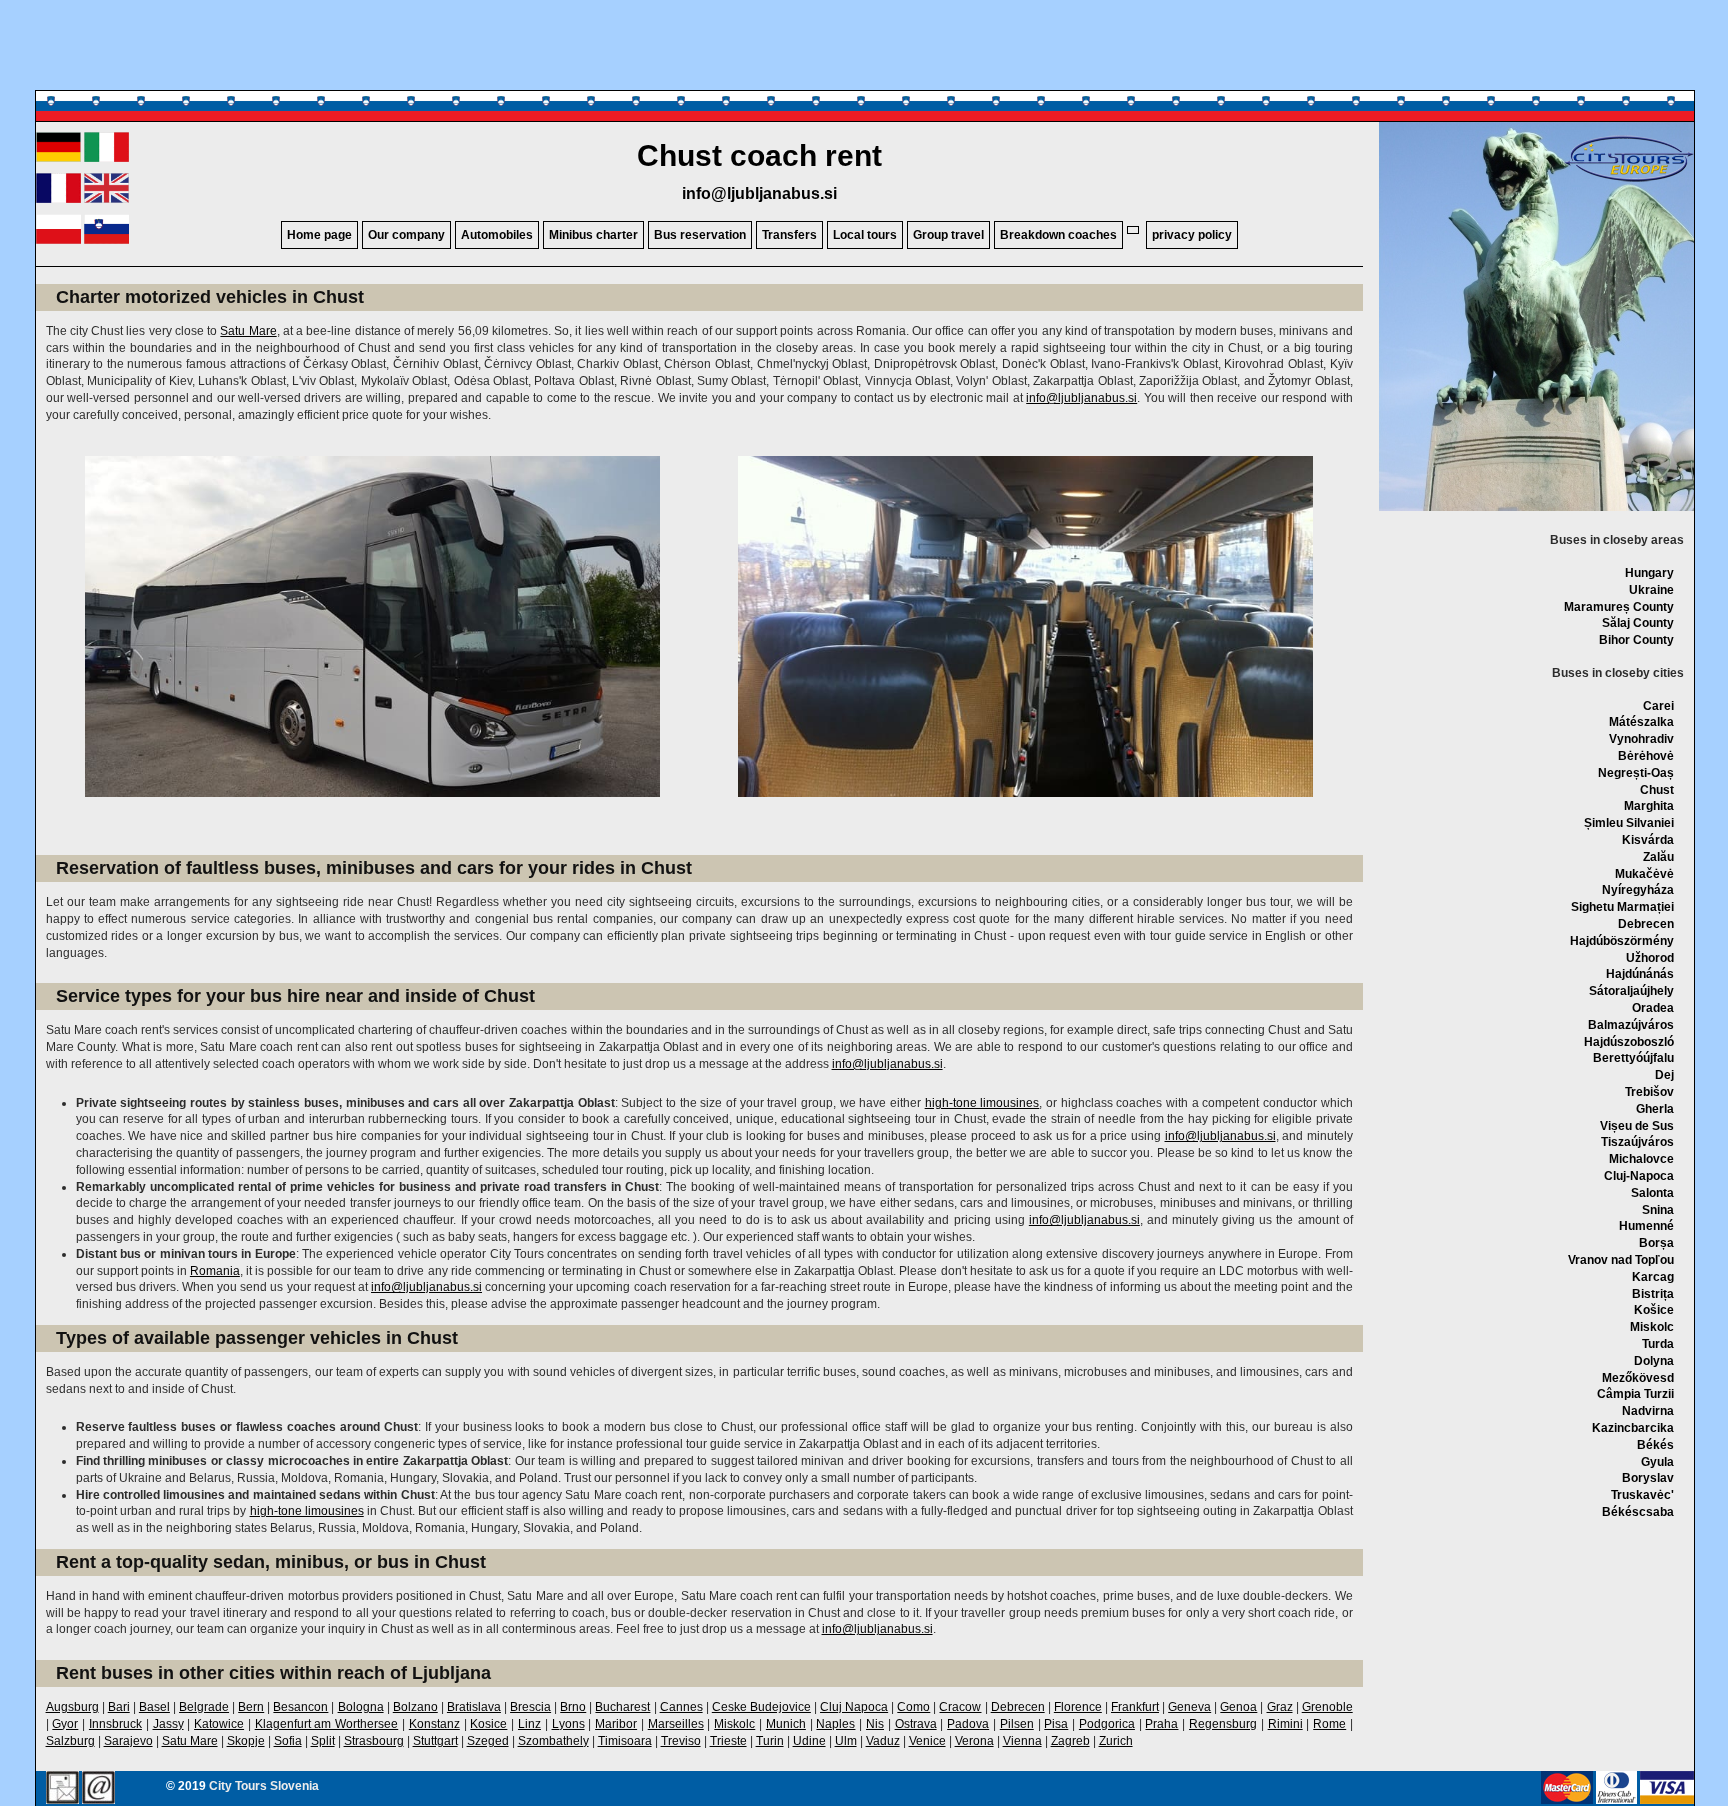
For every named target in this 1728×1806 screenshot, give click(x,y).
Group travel (948, 235)
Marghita (1649, 806)
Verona (974, 1741)
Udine (809, 1741)
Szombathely (553, 1741)
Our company (406, 235)
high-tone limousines (982, 1103)
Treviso (681, 1741)
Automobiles (497, 235)
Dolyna (1654, 1361)
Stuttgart (435, 1741)
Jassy (168, 1724)
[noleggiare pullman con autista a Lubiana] (106, 158)
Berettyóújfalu (1633, 1058)
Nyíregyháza (1638, 890)
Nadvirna (1648, 1411)
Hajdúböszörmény (1622, 941)
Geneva (1189, 1707)
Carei (1658, 706)
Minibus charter (593, 235)
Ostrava (916, 1724)
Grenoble (1327, 1707)
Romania (215, 1271)
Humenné (1646, 1226)
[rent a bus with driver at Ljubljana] (106, 199)
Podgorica (1107, 1724)
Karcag (1653, 1277)
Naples (835, 1724)
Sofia (288, 1741)
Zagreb (1070, 1741)
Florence (1078, 1707)
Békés (1655, 1445)
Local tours (865, 235)
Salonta (1652, 1193)
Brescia (530, 1707)
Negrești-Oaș (1636, 773)
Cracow (960, 1707)
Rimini (1285, 1724)
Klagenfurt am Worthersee (327, 1724)
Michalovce (1641, 1159)
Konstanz (434, 1724)
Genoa (1238, 1707)
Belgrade (204, 1707)
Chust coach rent (759, 155)
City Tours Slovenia (264, 1786)
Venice (927, 1741)
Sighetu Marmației (1622, 907)
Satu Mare (248, 331)
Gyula (1657, 1462)
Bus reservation (700, 235)
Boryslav (1648, 1478)
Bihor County (1636, 640)
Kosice (488, 1724)
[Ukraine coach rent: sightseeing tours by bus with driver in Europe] (1629, 181)
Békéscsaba (1638, 1512)
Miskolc (1652, 1327)
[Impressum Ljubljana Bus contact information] (62, 1789)
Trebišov (1649, 1092)
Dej (1664, 1075)
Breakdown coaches (1058, 235)
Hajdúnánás (1640, 974)
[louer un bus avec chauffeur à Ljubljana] (58, 199)
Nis (875, 1724)
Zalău (1658, 857)
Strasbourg (374, 1741)
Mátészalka (1641, 722)
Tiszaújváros (1637, 1142)
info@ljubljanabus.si (759, 193)
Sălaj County (1638, 623)
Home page (319, 235)
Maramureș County (1619, 607)
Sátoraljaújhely (1631, 991)
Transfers (789, 235)
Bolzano (415, 1707)
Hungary (1649, 573)
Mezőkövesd (1638, 1378)
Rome (1329, 1724)
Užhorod (1650, 958)
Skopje (246, 1741)
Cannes (681, 1707)
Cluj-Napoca (1639, 1176)
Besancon (300, 1707)
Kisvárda (1648, 840)
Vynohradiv (1641, 739)
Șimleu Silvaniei (1629, 823)
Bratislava (474, 1707)
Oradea (1653, 1008)
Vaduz (883, 1741)
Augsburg (72, 1707)
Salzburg (70, 1741)
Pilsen (1017, 1724)
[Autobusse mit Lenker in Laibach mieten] (58, 158)
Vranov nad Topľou (1621, 1260)
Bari (119, 1707)
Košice (1654, 1310)
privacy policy (1192, 235)
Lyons (568, 1724)
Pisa (1056, 1724)
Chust (1657, 790)
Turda (1658, 1344)
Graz (1280, 1707)
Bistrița (1653, 1294)
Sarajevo (128, 1741)
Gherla (1655, 1109)
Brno (573, 1707)
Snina (1658, 1210)
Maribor (616, 1724)
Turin (770, 1741)
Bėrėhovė (1646, 756)
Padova (968, 1724)
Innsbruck (115, 1724)
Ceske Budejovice (761, 1707)
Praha (1161, 1724)
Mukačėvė (1644, 874)
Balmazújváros (1631, 1025)
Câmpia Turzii (1635, 1394)
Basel (154, 1707)
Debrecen (1646, 924)
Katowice (219, 1724)
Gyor (65, 1724)
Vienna (1022, 1741)
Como (913, 1707)
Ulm (846, 1741)
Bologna (361, 1707)
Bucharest (622, 1707)
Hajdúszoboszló (1629, 1042)
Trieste (728, 1741)
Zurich (1116, 1741)
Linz (529, 1724)
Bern (251, 1707)
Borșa (1656, 1243)
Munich (786, 1724)
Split (323, 1741)
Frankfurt (1135, 1707)
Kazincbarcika (1633, 1428)
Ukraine (1651, 590)
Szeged (488, 1741)
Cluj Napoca (854, 1707)
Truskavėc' (1642, 1495)
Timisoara (625, 1741)
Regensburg (1223, 1724)
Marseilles (676, 1724)
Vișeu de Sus (1637, 1126)
